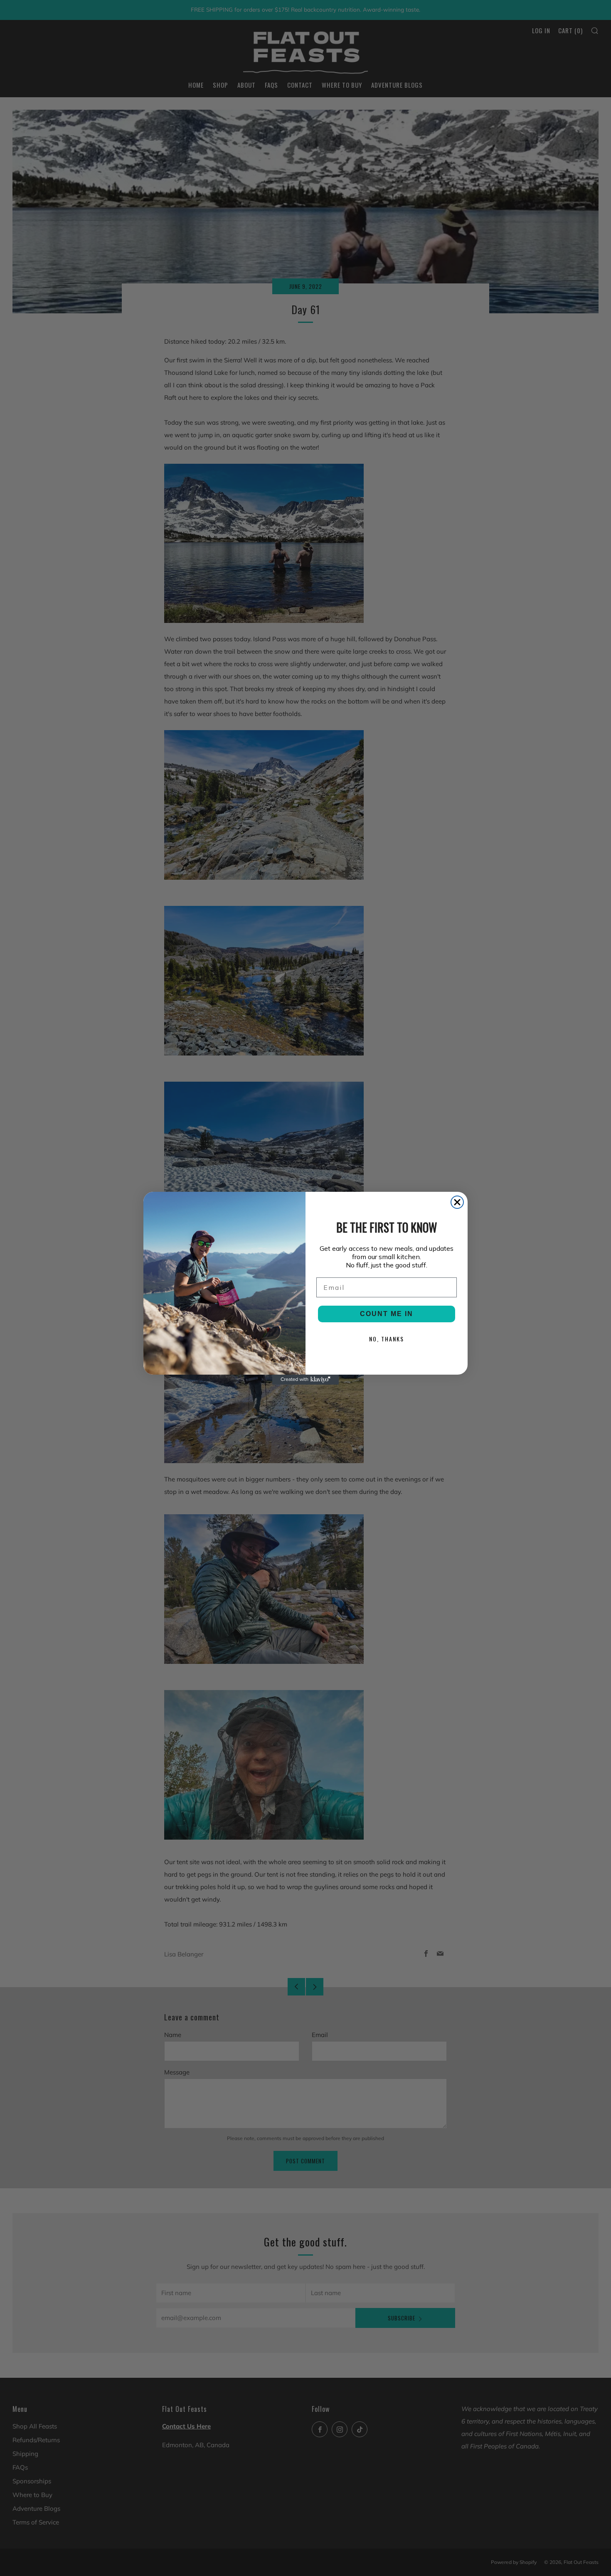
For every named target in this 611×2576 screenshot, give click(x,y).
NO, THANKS (387, 1339)
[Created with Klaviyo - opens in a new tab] (305, 1380)
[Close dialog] (457, 1202)
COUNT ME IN (387, 1314)
